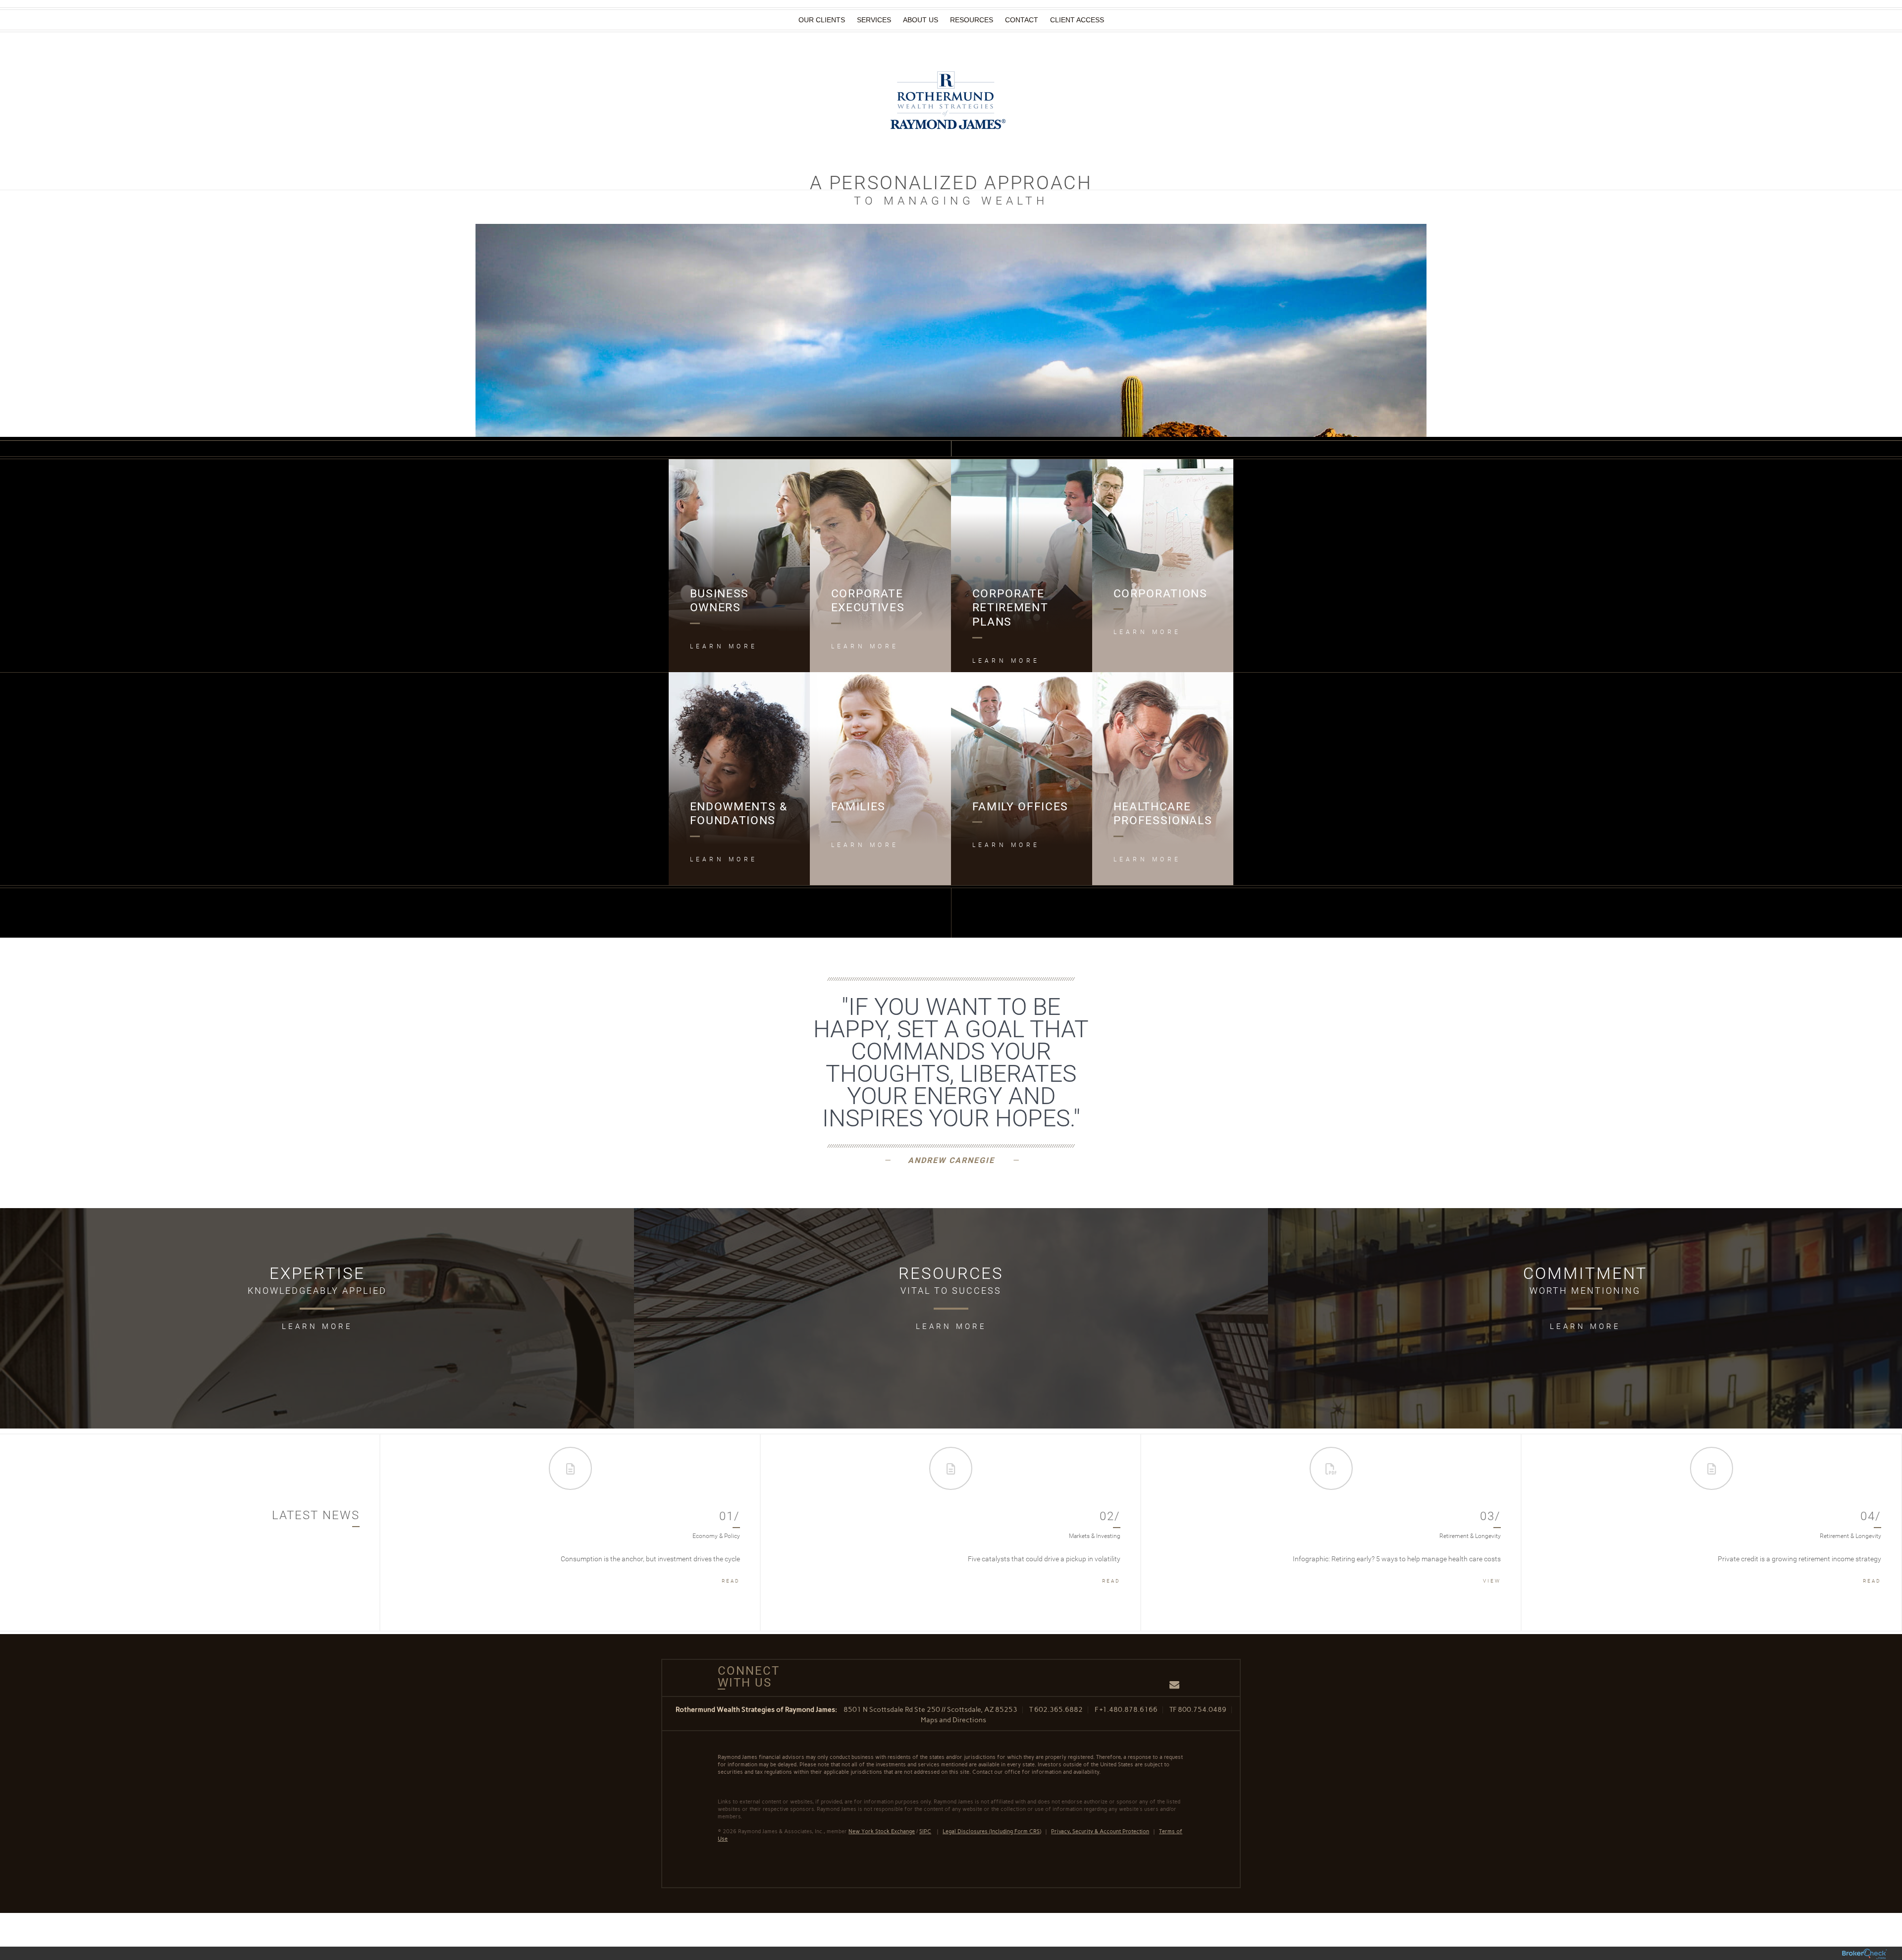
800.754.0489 (1202, 1710)
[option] (571, 1533)
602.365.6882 (1058, 1710)
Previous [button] (398, 1533)
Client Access (1077, 20)
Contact (1022, 20)
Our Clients (822, 20)
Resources (972, 20)
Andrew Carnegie (951, 1160)
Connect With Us (745, 1677)
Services (874, 20)
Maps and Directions (953, 1720)
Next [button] (1885, 1533)
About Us (921, 20)
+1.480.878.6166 (1129, 1710)
